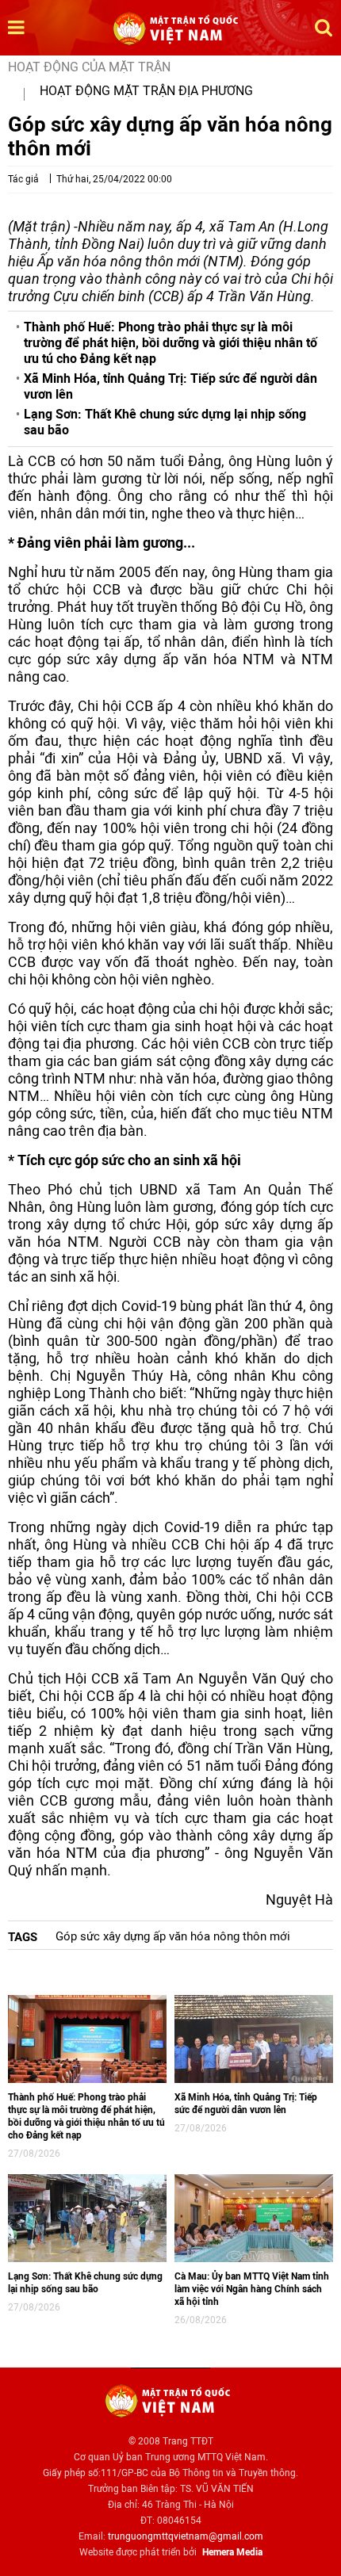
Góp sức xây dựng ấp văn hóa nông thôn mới (173, 1936)
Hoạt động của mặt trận (89, 67)
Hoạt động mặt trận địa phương (146, 91)
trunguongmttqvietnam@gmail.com (186, 2536)
